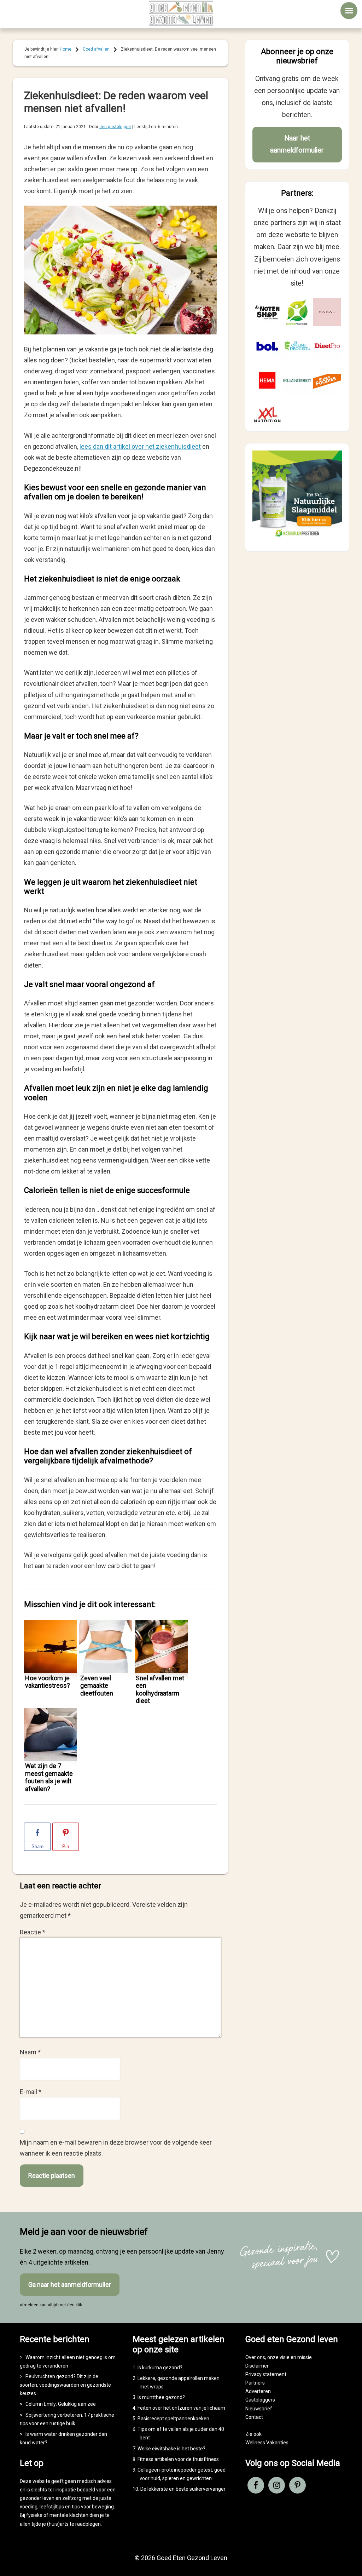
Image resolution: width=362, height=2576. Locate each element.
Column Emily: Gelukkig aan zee (61, 2404)
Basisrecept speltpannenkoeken (173, 2419)
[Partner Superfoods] (327, 380)
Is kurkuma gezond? (160, 2368)
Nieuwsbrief (259, 2409)
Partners (255, 2383)
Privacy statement (266, 2374)
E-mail (31, 2092)
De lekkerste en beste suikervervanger (183, 2489)
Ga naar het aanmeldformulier (70, 2285)
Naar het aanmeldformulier (297, 144)
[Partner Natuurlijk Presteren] (297, 312)
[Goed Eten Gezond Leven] (181, 13)
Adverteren (258, 2391)
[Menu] (349, 11)
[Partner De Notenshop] (267, 312)
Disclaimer (257, 2366)
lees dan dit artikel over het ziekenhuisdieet (140, 446)
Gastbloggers (260, 2400)
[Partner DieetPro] (327, 346)
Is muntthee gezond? (161, 2397)
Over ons (255, 2357)
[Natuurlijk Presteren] (297, 538)
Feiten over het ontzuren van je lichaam (181, 2408)
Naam (30, 2052)
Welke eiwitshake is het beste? (171, 2449)
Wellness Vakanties (267, 2443)
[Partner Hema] (267, 380)
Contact (254, 2417)
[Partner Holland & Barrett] (297, 380)
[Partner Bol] (267, 346)
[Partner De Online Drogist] (297, 346)
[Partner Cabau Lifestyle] (327, 312)
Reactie (33, 1932)
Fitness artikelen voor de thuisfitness (178, 2459)
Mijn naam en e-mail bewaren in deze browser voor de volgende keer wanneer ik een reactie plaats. (116, 2148)
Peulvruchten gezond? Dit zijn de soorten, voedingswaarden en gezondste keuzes (65, 2385)
